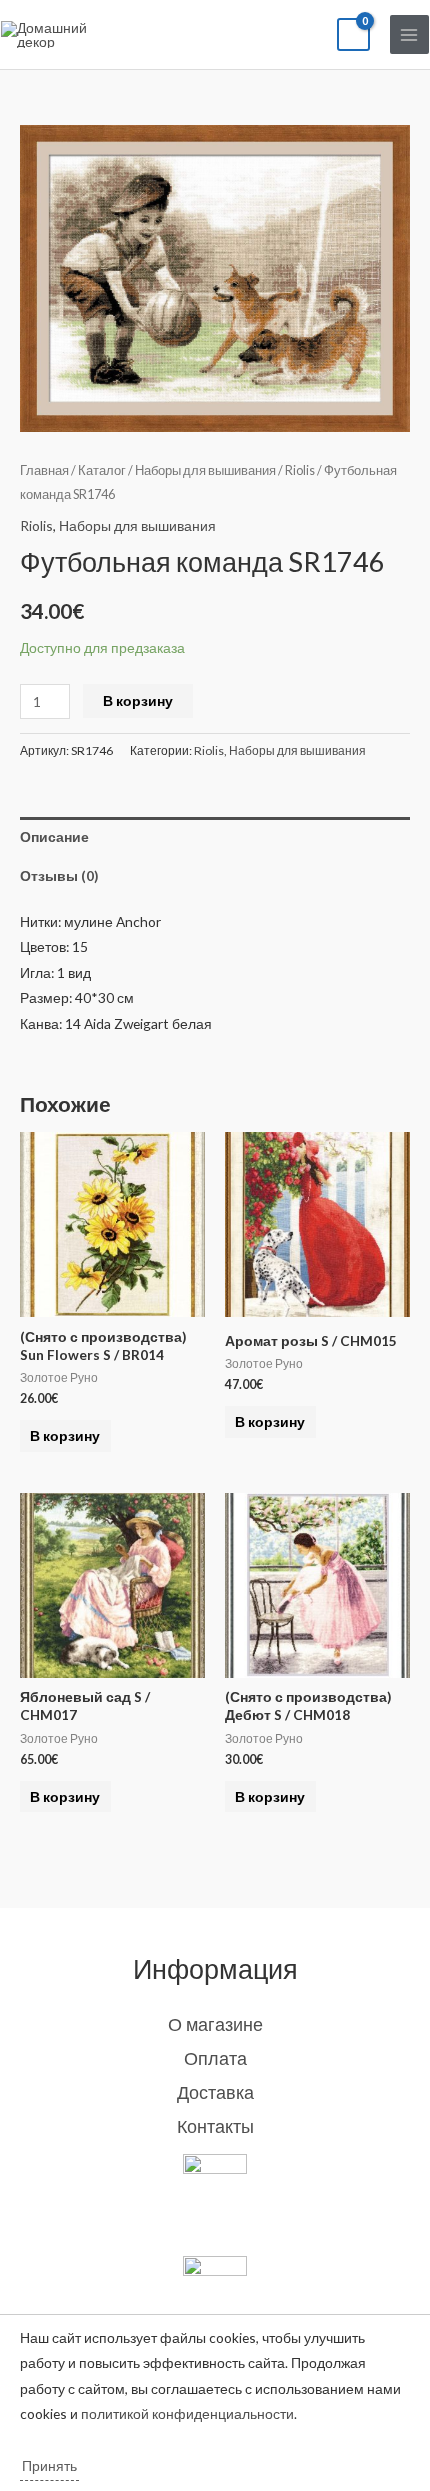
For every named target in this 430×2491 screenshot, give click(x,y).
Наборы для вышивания (205, 470)
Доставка (215, 2092)
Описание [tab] (54, 836)
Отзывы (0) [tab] (59, 875)
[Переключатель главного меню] (409, 34)
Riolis (300, 470)
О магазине (215, 2024)
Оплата (215, 2058)
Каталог (102, 470)
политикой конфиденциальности (187, 2413)
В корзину (138, 700)
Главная (44, 470)
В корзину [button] (65, 1435)
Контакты (215, 2126)
